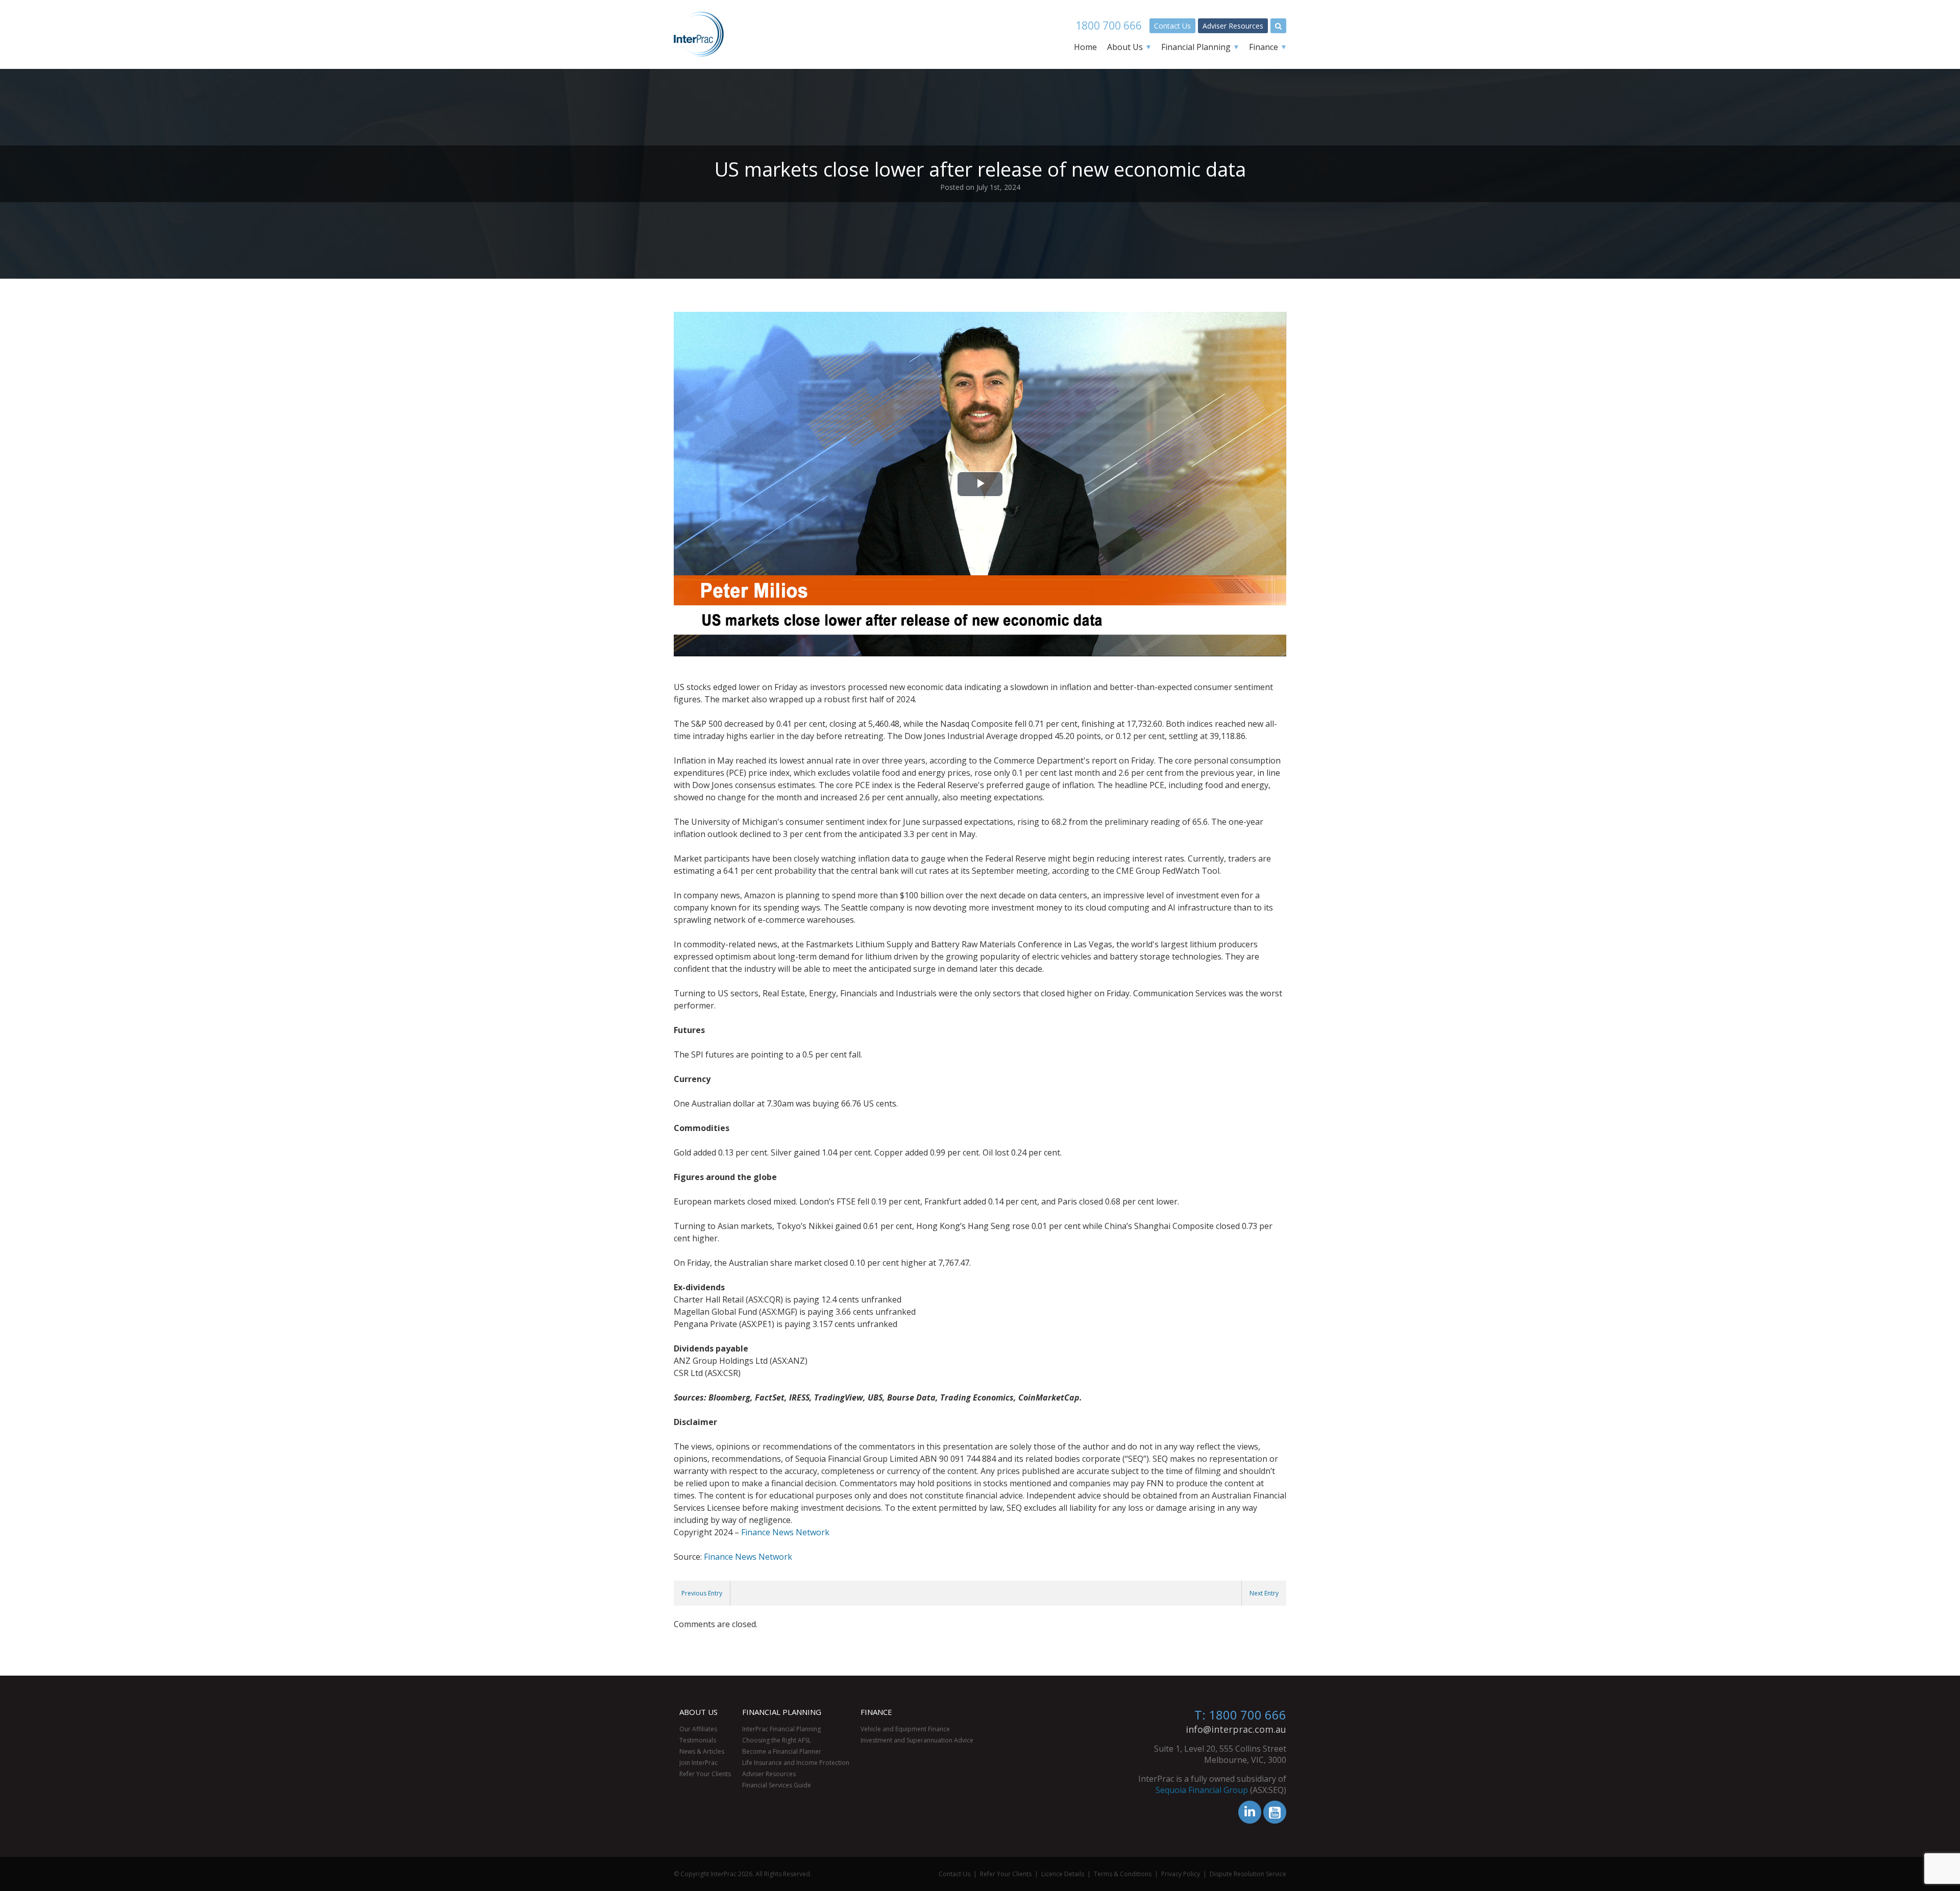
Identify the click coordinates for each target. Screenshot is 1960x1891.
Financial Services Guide (777, 1785)
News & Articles (702, 1751)
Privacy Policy (1181, 1874)
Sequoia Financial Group (1202, 1790)
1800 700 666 (1109, 26)
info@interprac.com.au (1236, 1729)
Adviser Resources (1233, 26)
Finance (1264, 47)
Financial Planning (1196, 47)
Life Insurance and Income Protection (796, 1763)
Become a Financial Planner (782, 1751)
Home (1085, 47)
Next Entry (1264, 1593)
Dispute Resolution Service (1248, 1874)
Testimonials (698, 1740)
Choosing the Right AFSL (777, 1740)
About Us (1125, 47)
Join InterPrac (699, 1763)
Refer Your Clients (705, 1774)
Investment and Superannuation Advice (917, 1740)
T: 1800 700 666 (1240, 1715)
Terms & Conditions (1123, 1874)
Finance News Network (785, 1532)
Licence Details (1063, 1874)
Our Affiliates (698, 1729)
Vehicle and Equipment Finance (905, 1729)
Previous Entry (702, 1593)
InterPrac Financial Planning (781, 1729)
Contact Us (1172, 26)
